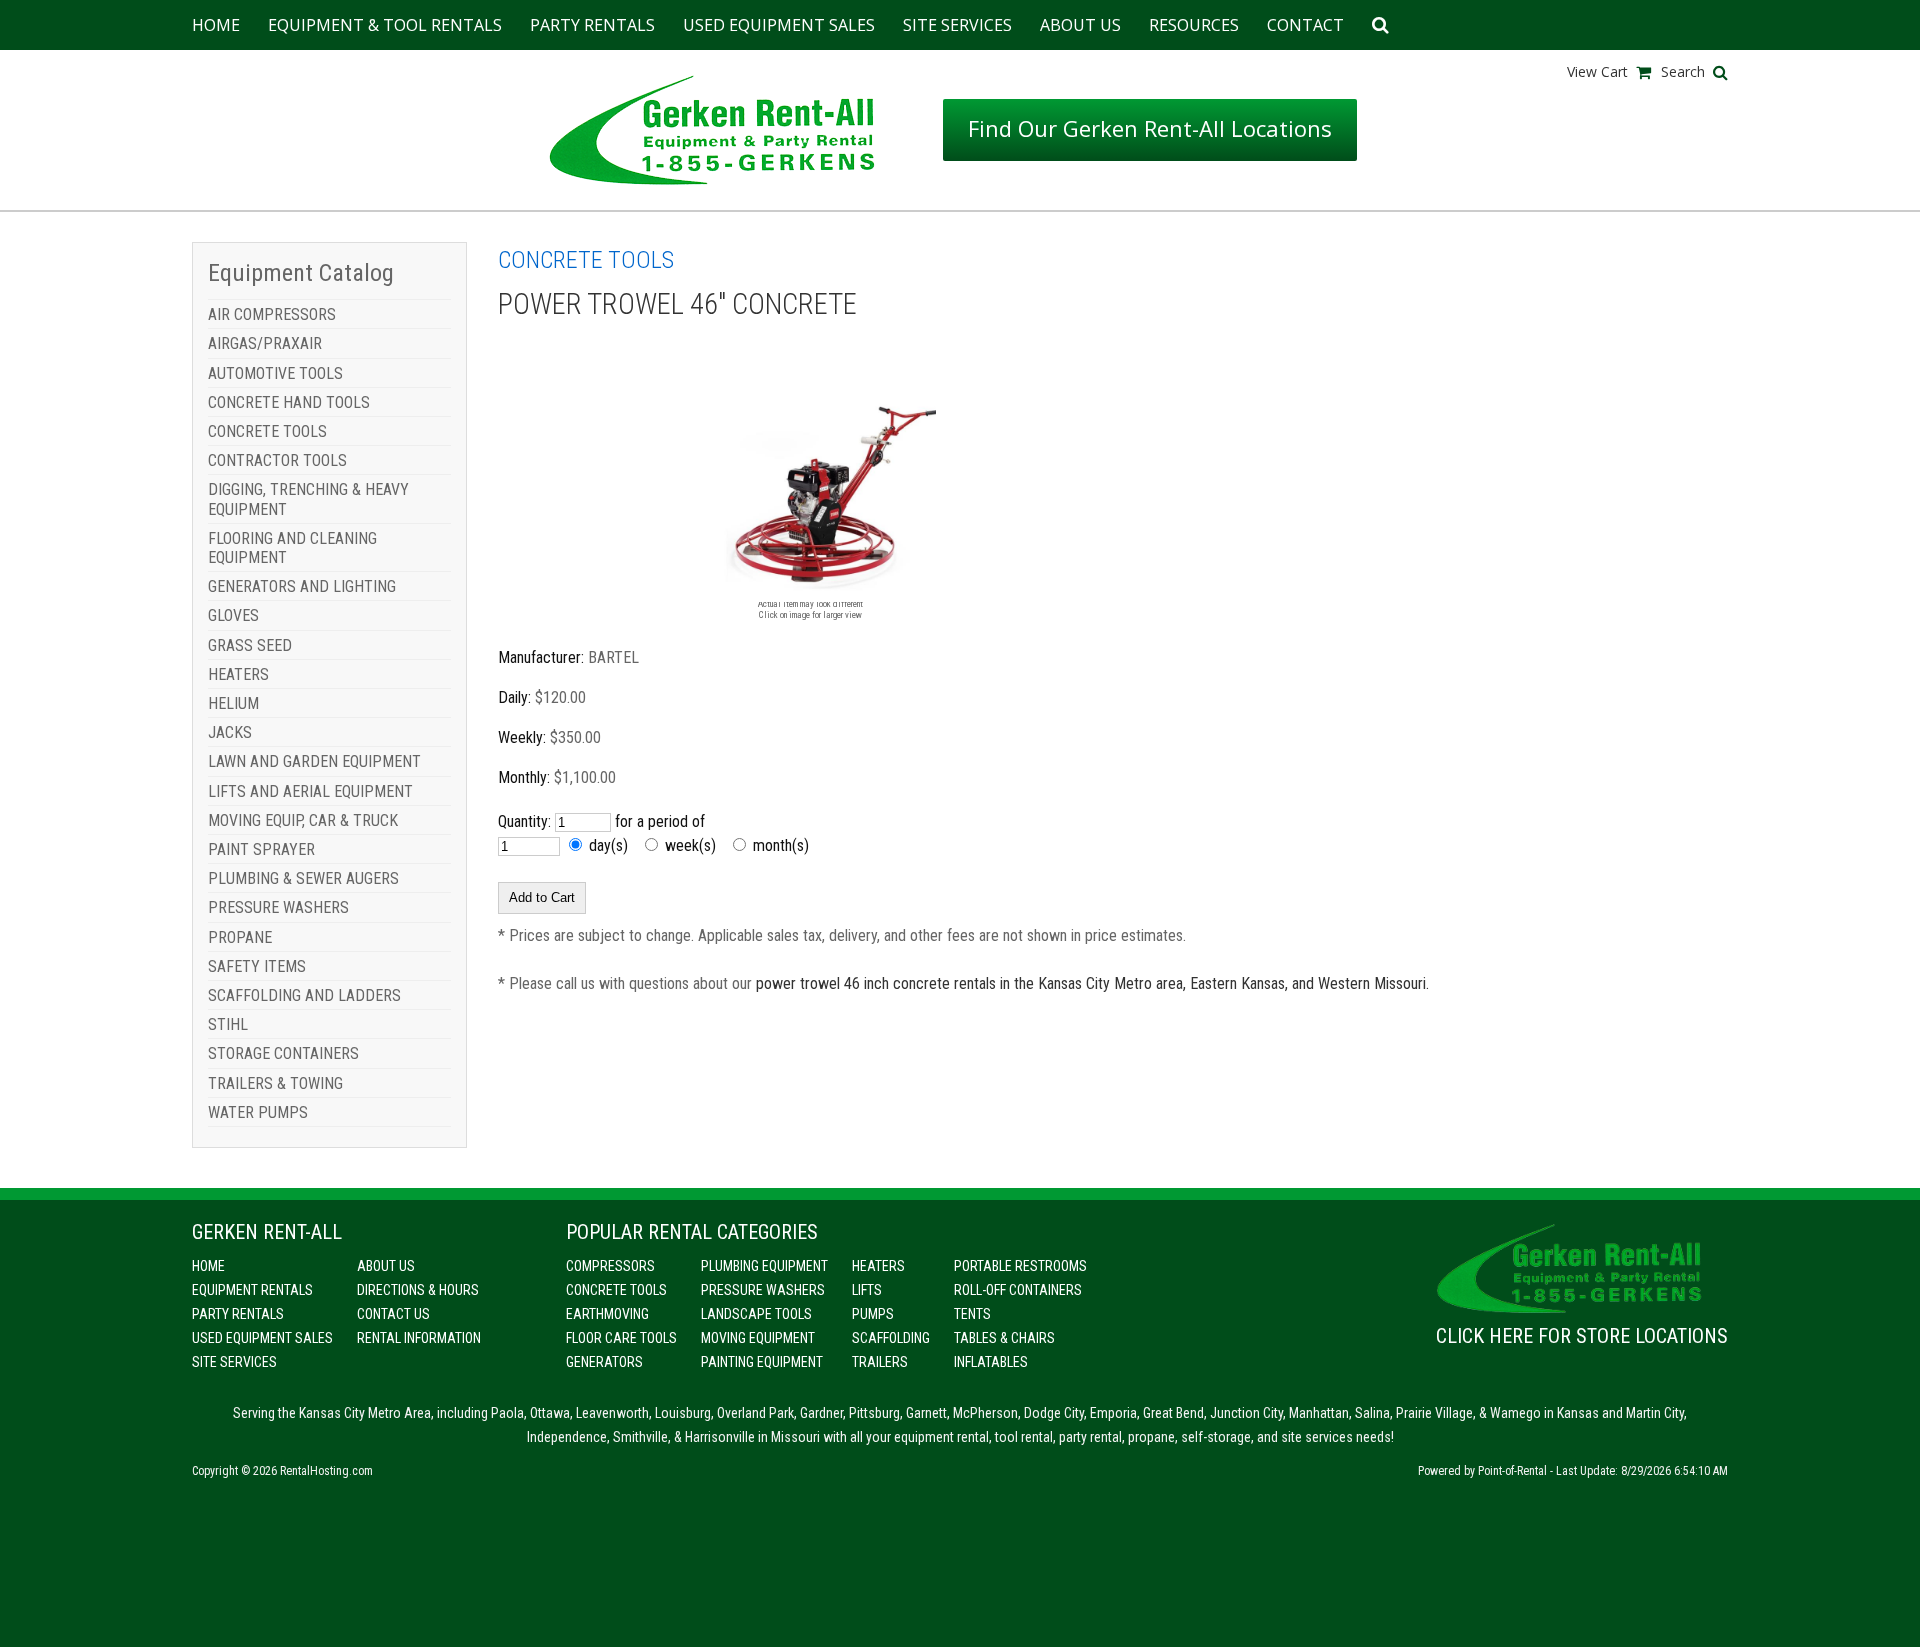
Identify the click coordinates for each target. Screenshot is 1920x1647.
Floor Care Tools (621, 1338)
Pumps (873, 1314)
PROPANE (240, 937)
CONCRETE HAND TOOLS (289, 402)
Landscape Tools (756, 1314)
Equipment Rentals (252, 1290)
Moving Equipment (758, 1338)
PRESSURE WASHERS (278, 907)
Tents (972, 1314)
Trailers (880, 1362)
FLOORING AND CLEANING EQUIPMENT (292, 548)
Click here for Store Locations (1582, 1336)
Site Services (957, 25)
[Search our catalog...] (1377, 25)
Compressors (610, 1266)
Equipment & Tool (385, 25)
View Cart (1597, 71)
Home (216, 25)
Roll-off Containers (1018, 1290)
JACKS (230, 732)
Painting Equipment (762, 1362)
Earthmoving (607, 1314)
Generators (604, 1362)
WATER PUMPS (258, 1112)
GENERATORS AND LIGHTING (302, 586)
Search (1683, 71)
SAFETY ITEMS (257, 966)
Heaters (878, 1266)
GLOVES (233, 615)
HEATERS (238, 674)
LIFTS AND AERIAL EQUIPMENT (310, 791)
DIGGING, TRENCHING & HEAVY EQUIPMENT (308, 499)
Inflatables (991, 1362)
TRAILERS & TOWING (275, 1083)
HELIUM (233, 703)
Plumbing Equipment (764, 1266)
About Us (386, 1266)
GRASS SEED (250, 645)
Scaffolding (891, 1338)
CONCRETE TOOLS (267, 431)
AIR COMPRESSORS (272, 314)
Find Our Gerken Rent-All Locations (1150, 128)
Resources (1194, 25)
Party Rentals (238, 1314)
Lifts (867, 1290)
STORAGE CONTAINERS (283, 1053)
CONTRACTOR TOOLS (277, 460)
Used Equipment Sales (262, 1338)
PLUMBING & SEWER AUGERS (303, 878)
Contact (1305, 25)
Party (592, 25)
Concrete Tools (616, 1290)
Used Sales (779, 25)
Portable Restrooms (1020, 1266)
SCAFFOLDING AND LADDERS (304, 995)
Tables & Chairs (1004, 1338)
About (1080, 25)
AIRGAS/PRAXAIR (265, 343)
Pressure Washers (763, 1290)
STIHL (228, 1024)
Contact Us (393, 1314)
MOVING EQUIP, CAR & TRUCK (303, 820)
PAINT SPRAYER (261, 849)
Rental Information (419, 1338)
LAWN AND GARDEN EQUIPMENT (314, 761)
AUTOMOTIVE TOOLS (275, 373)
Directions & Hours (418, 1290)
